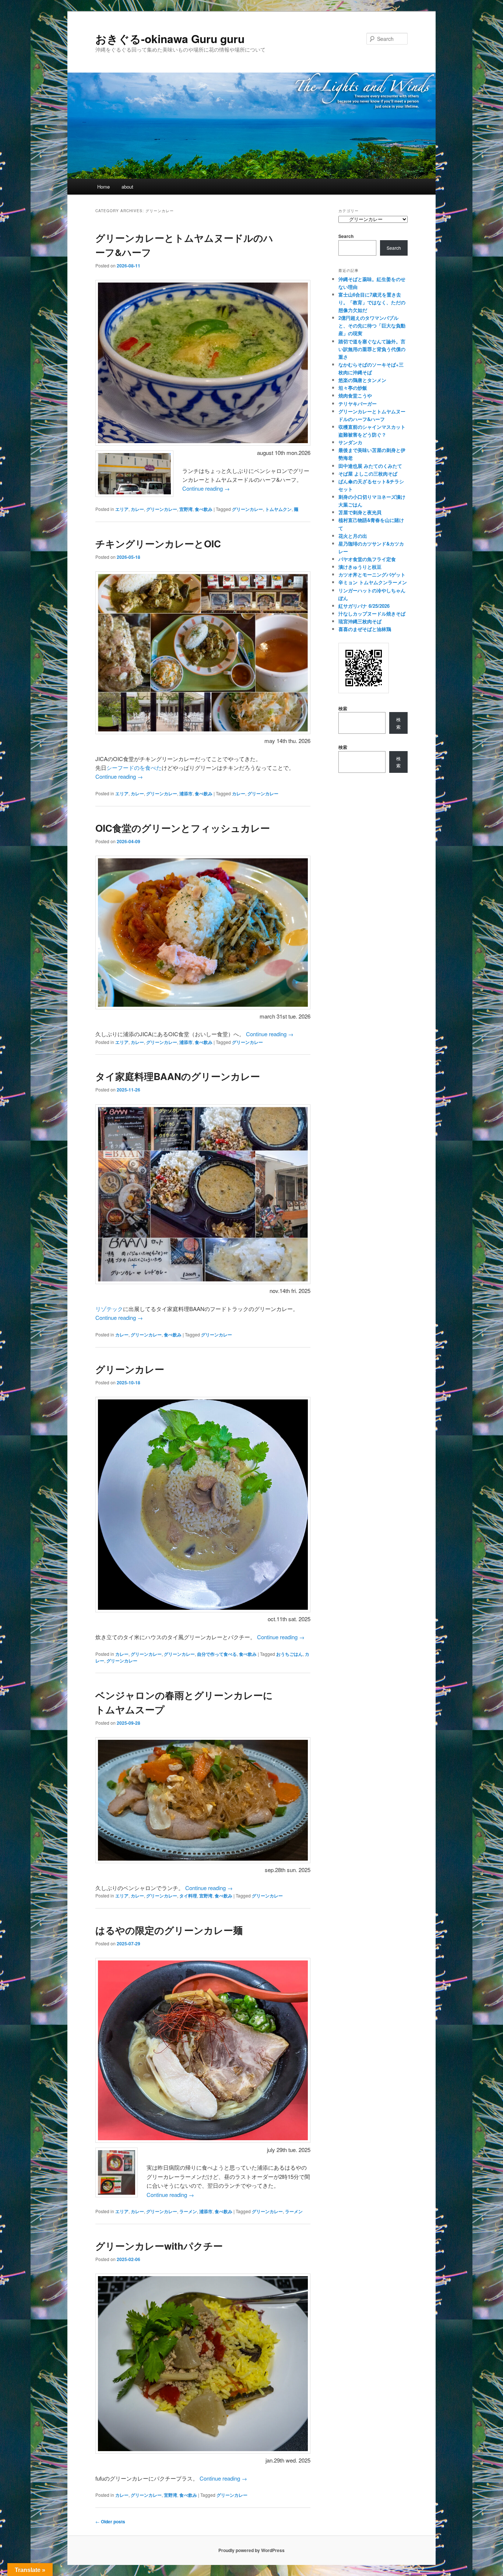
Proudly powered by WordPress (251, 2550)
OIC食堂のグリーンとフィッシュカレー (183, 828)
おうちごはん (289, 1654)
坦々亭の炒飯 (353, 388)
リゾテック (109, 1309)
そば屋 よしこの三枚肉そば (368, 474)
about (127, 187)
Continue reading (206, 488)
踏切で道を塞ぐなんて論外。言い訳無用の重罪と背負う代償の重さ (372, 349)
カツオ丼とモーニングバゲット (372, 574)
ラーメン (188, 2211)
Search (346, 236)
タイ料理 (188, 1896)
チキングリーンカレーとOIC (158, 544)
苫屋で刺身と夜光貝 (360, 512)
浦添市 (186, 793)
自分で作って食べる (217, 1654)
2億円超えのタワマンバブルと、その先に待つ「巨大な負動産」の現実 (372, 325)
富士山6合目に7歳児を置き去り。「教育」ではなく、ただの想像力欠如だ (372, 302)
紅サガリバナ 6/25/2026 (364, 606)
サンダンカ (350, 442)
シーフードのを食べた (134, 767)
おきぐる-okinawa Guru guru (170, 38)
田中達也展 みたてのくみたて (370, 466)
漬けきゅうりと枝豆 (360, 567)
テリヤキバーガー (358, 404)
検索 (343, 708)
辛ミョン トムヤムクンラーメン (373, 582)
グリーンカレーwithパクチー (159, 2246)
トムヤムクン (278, 509)
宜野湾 (186, 509)
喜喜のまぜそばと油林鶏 (365, 629)
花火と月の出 (353, 536)
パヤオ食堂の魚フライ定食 (367, 559)
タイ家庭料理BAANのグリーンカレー (178, 1076)
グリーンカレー (162, 509)
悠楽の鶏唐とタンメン (362, 380)
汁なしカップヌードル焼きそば (372, 614)
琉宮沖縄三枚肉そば (360, 621)
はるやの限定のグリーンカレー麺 (169, 1930)
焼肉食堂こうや (355, 395)
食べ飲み (204, 509)
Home (103, 187)
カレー (137, 509)
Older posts (110, 2521)
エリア (122, 509)
